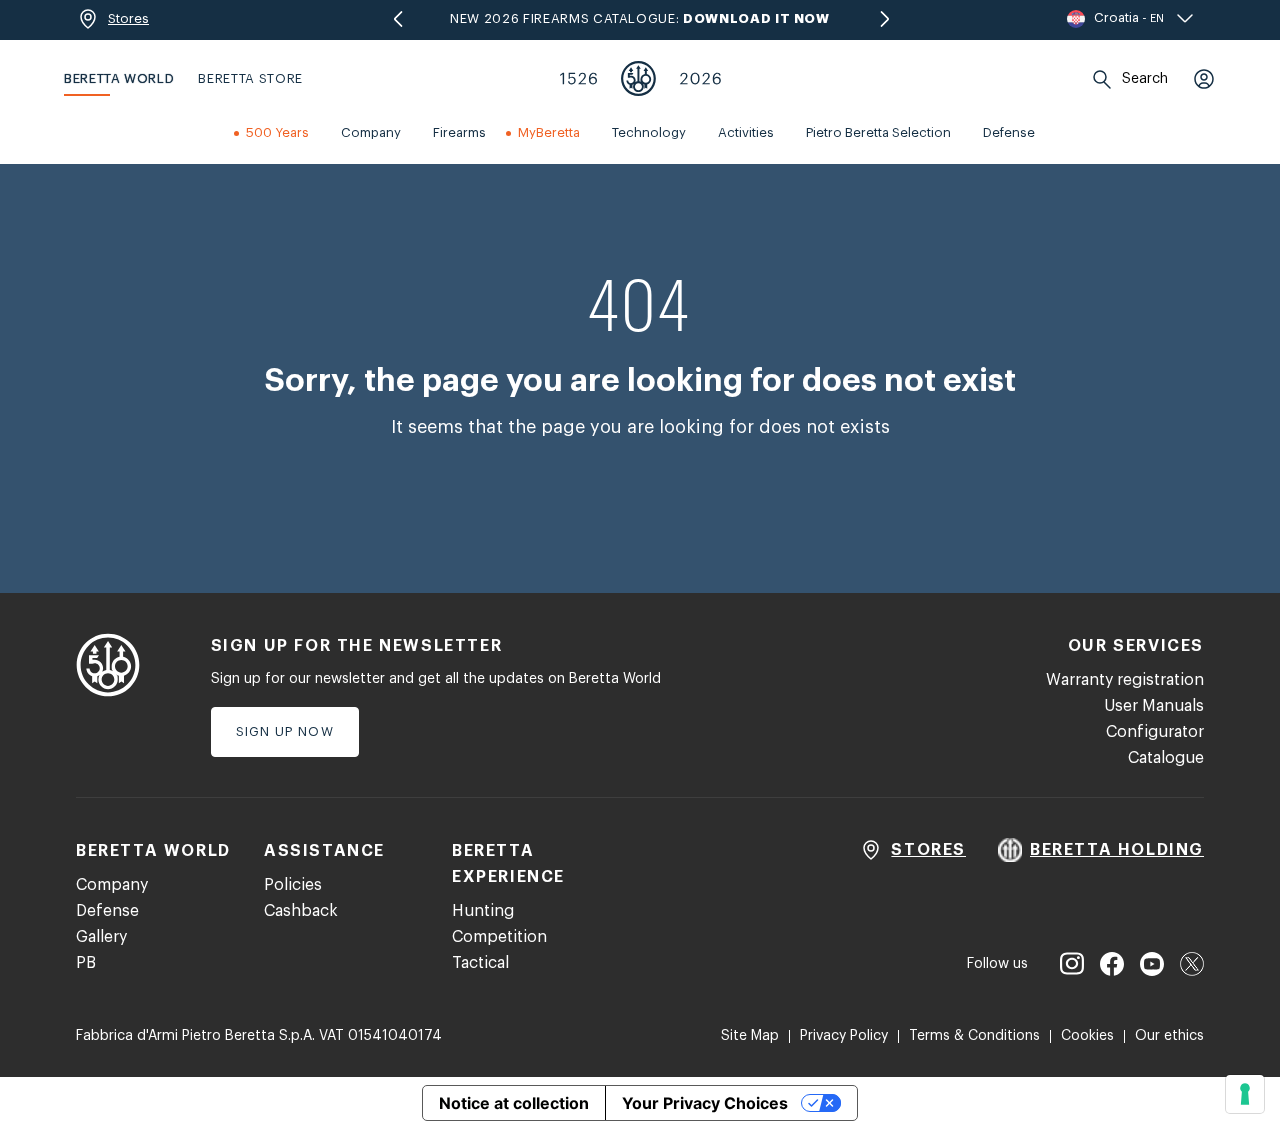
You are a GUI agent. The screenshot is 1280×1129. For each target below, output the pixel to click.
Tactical (480, 963)
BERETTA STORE (250, 78)
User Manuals (1154, 706)
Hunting (483, 911)
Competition (499, 937)
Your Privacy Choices (705, 1103)
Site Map (750, 1036)
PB (86, 963)
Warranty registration (1125, 680)
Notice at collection (514, 1103)
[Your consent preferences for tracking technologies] (1245, 1094)
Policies (293, 885)
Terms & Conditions (974, 1036)
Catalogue (1166, 758)
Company (112, 885)
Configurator (1155, 732)
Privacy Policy (844, 1036)
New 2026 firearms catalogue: (640, 18)
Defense (107, 911)
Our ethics (1169, 1036)
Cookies (1087, 1036)
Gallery (101, 937)
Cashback (301, 911)
